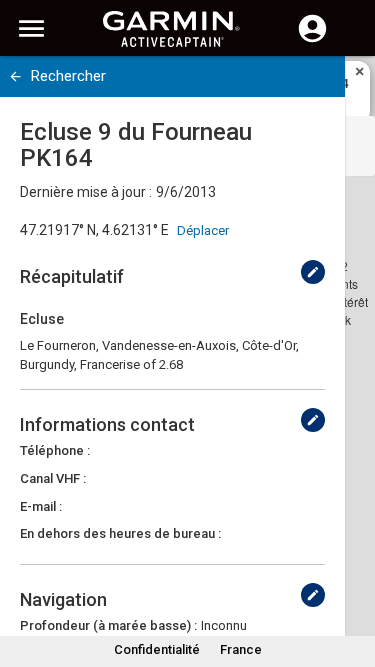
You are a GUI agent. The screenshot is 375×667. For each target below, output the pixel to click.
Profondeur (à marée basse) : (108, 625)
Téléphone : (55, 450)
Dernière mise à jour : (86, 192)
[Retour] (15, 76)
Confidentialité (157, 649)
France (241, 649)
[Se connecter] (312, 40)
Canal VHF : (53, 478)
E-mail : (41, 506)
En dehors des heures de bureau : (120, 533)
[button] (350, 576)
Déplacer (203, 230)
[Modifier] (313, 272)
